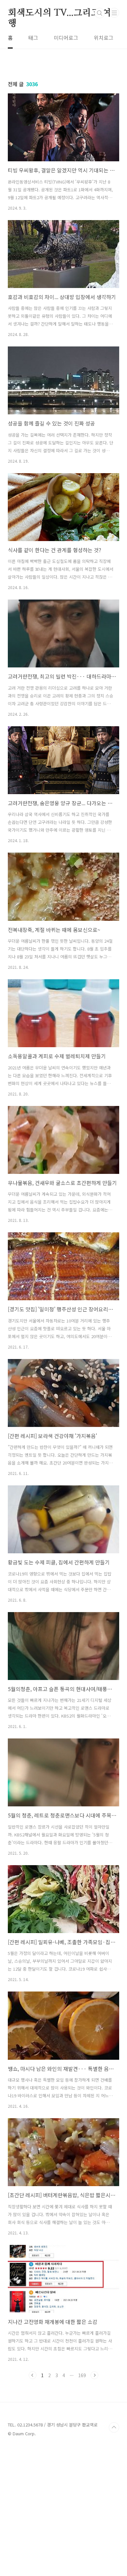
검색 (100, 13)
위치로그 (104, 38)
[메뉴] (114, 13)
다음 (94, 2375)
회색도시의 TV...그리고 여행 (59, 13)
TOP (114, 2427)
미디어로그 (66, 38)
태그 (33, 38)
